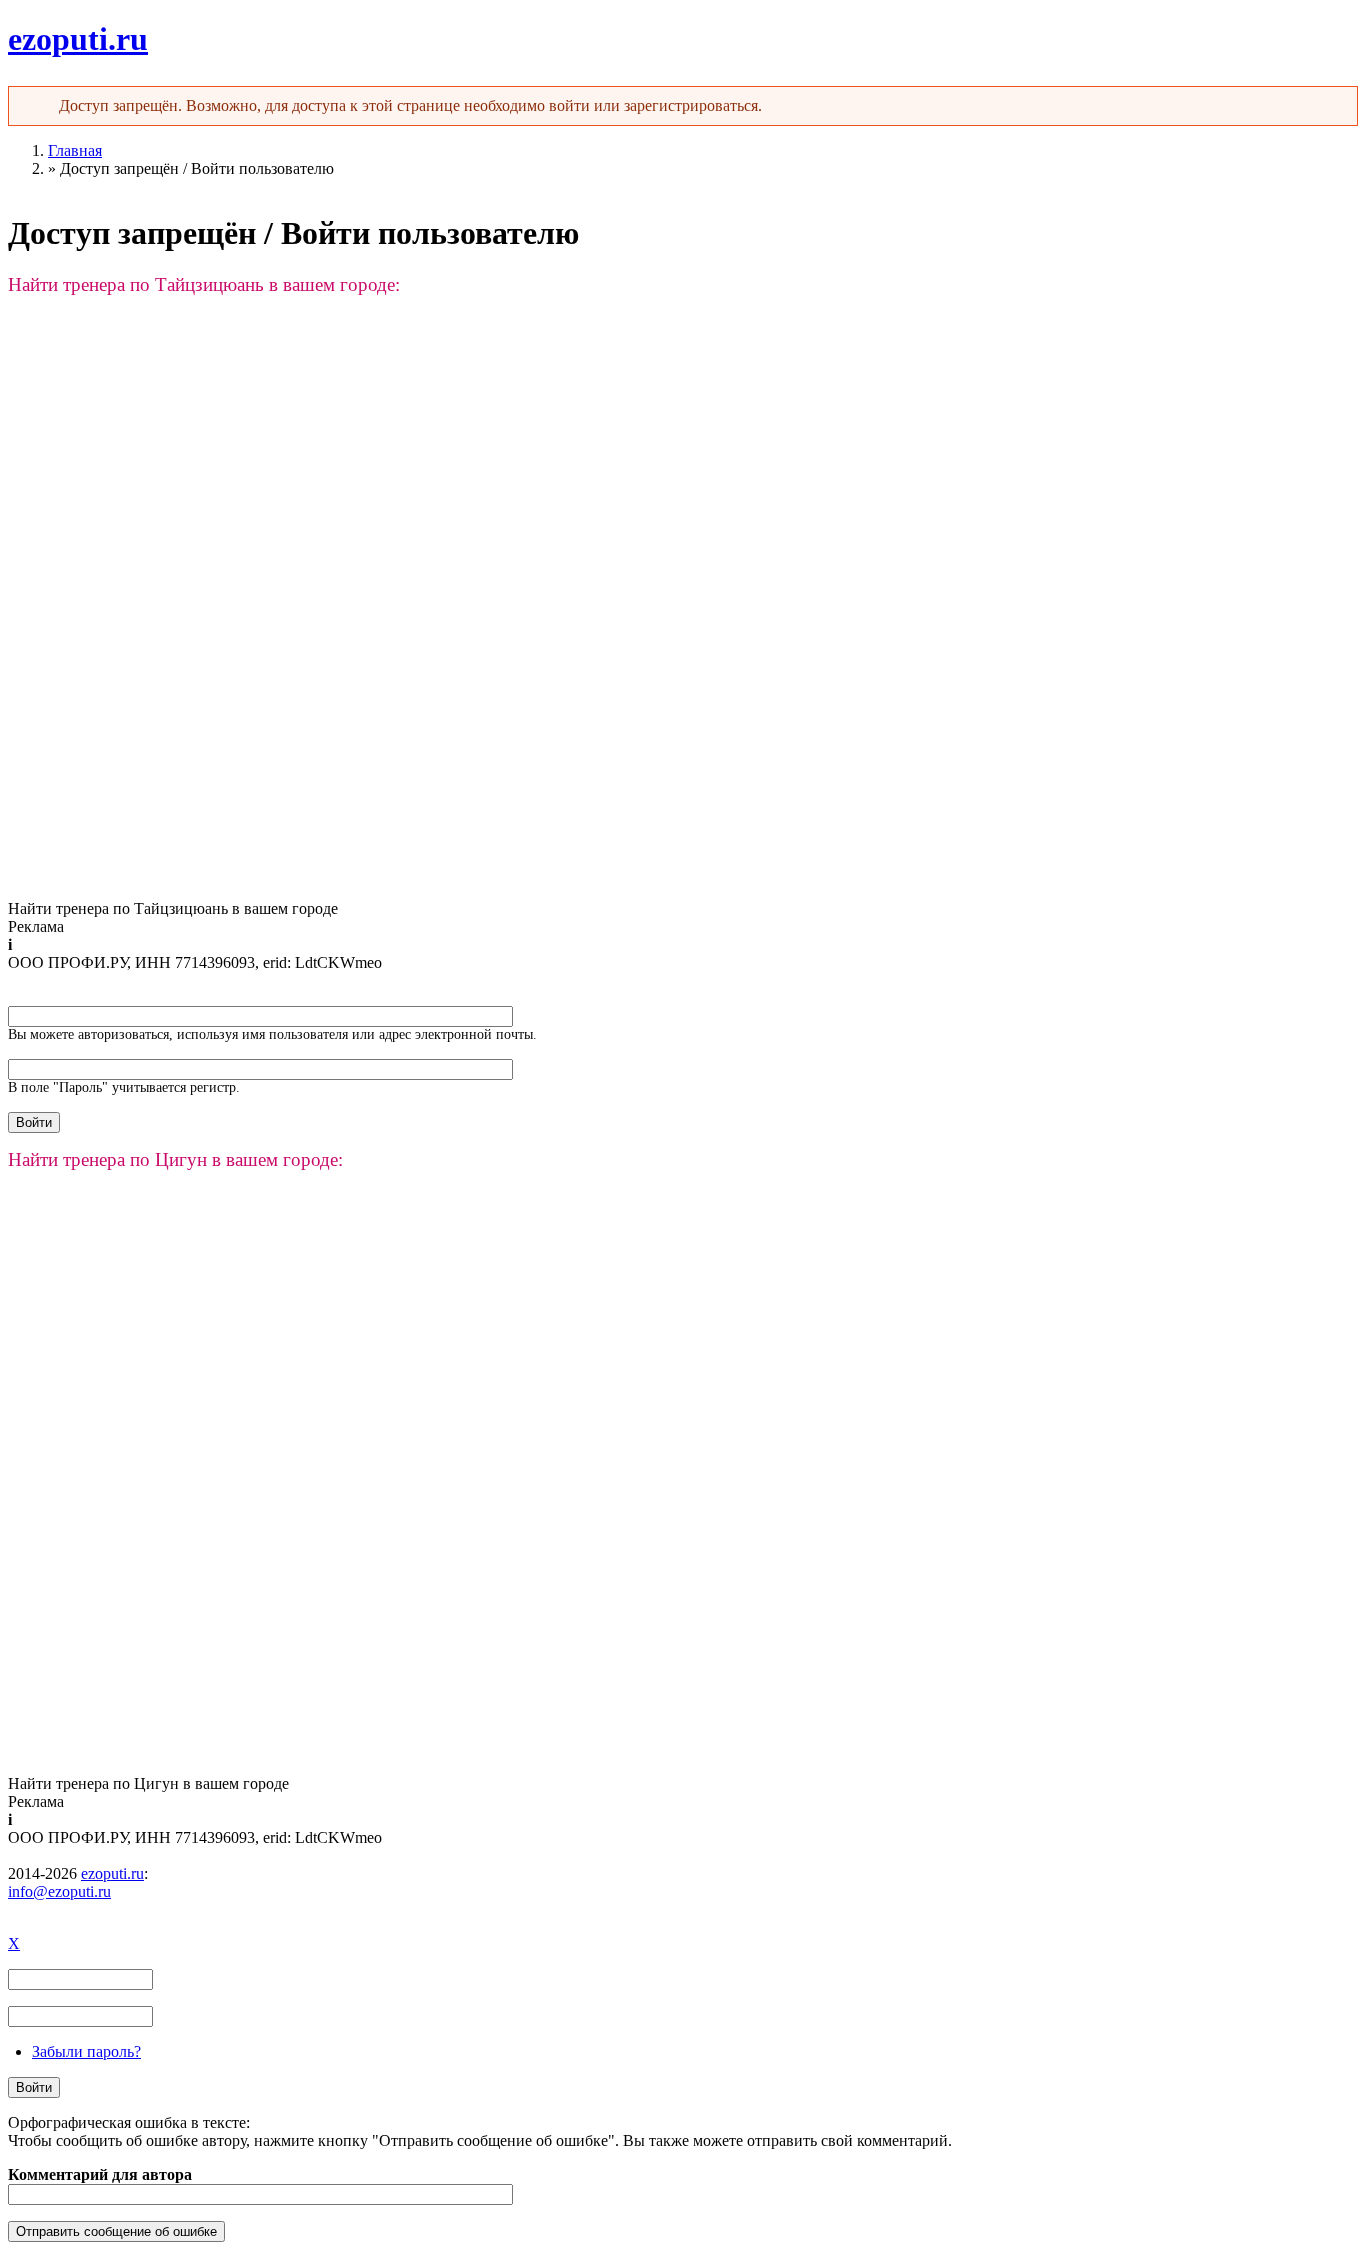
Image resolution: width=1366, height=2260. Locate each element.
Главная (75, 150)
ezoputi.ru (78, 39)
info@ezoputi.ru (59, 1891)
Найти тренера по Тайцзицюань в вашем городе (173, 908)
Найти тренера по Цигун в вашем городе (148, 1783)
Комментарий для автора (100, 2174)
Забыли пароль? (86, 2051)
